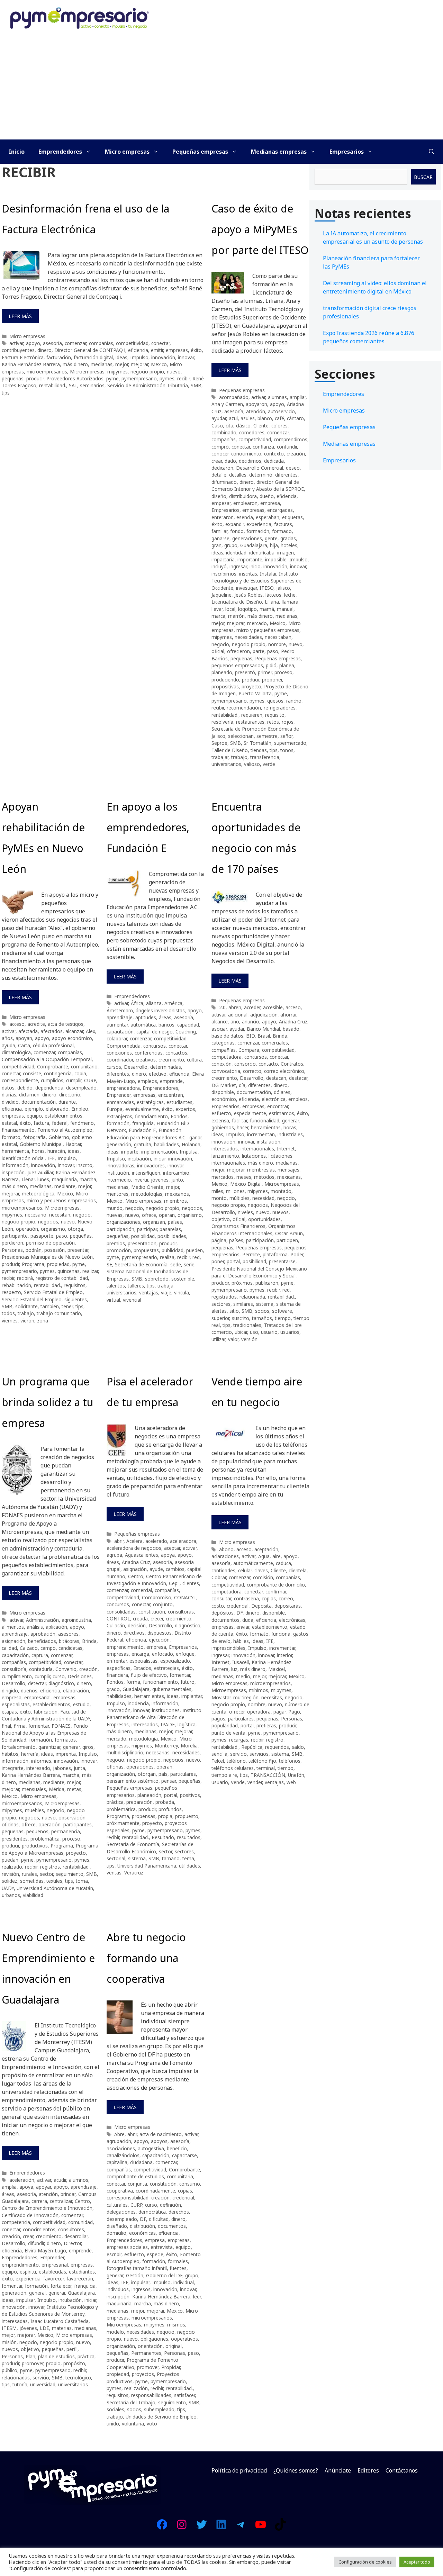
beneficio (177, 2148)
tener (67, 1306)
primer (265, 672)
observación (72, 1818)
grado (113, 1689)
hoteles (289, 545)
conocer (220, 454)
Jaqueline (221, 595)
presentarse (282, 1261)
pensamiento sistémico (133, 1781)
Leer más (20, 316)
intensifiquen (146, 1173)
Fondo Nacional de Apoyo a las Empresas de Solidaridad (45, 1733)
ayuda (8, 1045)
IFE (51, 1158)
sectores (221, 1304)
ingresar (238, 566)
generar (290, 1120)
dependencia (49, 1088)
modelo (115, 2332)
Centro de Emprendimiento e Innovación (47, 2208)
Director (72, 2243)
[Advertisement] (221, 88)
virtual (113, 1300)
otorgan (147, 1774)
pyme (112, 378)
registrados (224, 1297)
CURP (90, 1080)
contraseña (246, 1598)
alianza (154, 1003)
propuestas (146, 1250)
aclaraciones (225, 1556)
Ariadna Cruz (293, 1022)
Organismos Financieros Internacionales (254, 1230)
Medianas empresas (279, 152)
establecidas (52, 2272)
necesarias (158, 1752)
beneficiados (42, 1641)
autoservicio (281, 411)
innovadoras (120, 1165)
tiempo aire (224, 1775)
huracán (56, 1151)
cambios (175, 1569)
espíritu (28, 2272)
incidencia (138, 1703)
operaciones (140, 1767)
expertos (185, 1109)
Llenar (28, 1179)
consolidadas (121, 1612)
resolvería (222, 722)
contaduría (41, 1669)
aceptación (266, 1549)
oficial (218, 651)
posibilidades (172, 1236)
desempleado (81, 1088)
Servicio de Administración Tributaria (148, 385)
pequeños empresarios (237, 665)
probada (165, 1802)
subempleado (159, 2409)
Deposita (261, 1606)
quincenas (69, 1271)
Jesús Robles (248, 595)
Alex (91, 1031)
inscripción (118, 2297)
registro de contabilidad (62, 1278)
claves (261, 1570)
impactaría (223, 559)
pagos (218, 1719)
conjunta (137, 2184)
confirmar (276, 1592)
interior (284, 1655)
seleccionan (241, 736)
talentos (116, 1286)
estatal (9, 1123)
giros (88, 1747)
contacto (268, 1064)
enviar (243, 1627)
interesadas (15, 2321)
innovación (163, 357)
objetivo (221, 1219)
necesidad (263, 1198)
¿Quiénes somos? (296, 2470)
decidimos (250, 461)
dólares (282, 1092)
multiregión (246, 1697)
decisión (137, 1625)
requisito (275, 715)
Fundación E (142, 1130)
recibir (183, 378)
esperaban (268, 517)
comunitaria (180, 2176)
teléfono (236, 1761)
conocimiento (246, 454)
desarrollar (76, 2236)
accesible (273, 1007)
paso (273, 651)
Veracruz (134, 1873)
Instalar (268, 574)
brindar (68, 2194)
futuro (188, 1682)
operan (167, 1215)
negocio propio (147, 372)
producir (35, 378)
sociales (115, 2409)
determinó (261, 475)
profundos (170, 1809)
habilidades (166, 1144)
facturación (59, 357)
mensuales (34, 1789)
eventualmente (142, 1109)
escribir (114, 2254)
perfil (72, 2349)
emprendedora (123, 1088)
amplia (9, 2187)
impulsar (25, 2300)
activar (16, 343)
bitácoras (69, 1641)
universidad (43, 2384)
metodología (143, 1739)
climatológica (16, 1052)
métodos (264, 1177)
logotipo (247, 609)
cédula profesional (53, 1045)
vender (255, 1782)
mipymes (117, 372)
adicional (238, 1015)
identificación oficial (23, 1158)
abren (235, 1007)
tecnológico (78, 2378)
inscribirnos (224, 574)
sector (46, 1874)
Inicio (17, 152)
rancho (294, 701)
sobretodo (157, 1279)
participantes (78, 1824)
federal (60, 1123)
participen (287, 1240)
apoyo (33, 343)
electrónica (274, 1099)
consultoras (181, 1612)
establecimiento (270, 1627)
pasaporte (42, 1236)
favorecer (53, 2279)
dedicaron (222, 468)
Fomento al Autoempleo (65, 1130)
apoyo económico (72, 1038)
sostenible (183, 1279)
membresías (261, 1170)
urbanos (11, 1895)
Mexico (159, 364)
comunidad (80, 2222)
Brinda (280, 1036)
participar (147, 1229)
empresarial (37, 1697)
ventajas (149, 1292)
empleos (147, 1081)
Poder (297, 1254)
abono (226, 1549)
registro (275, 1740)
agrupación (119, 2141)
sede (176, 1264)
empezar (221, 503)
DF (239, 1613)
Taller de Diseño (230, 750)
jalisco (283, 588)
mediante (65, 1186)
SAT (73, 385)
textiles (54, 1881)
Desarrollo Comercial (260, 468)
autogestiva (151, 2148)
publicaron (267, 1283)
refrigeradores (280, 708)
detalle (219, 475)
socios (262, 1311)
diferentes (286, 475)
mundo (115, 1208)
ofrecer (237, 1712)
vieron (27, 1321)
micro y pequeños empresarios (61, 1200)
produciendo (225, 680)
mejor (122, 364)
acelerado (156, 1541)
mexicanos (177, 1194)
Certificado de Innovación (30, 2215)
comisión (263, 1577)
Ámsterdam (120, 1010)
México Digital (246, 1184)
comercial (141, 1590)
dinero (44, 350)
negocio (220, 644)
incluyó (219, 566)
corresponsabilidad (128, 2198)
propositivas (225, 686)
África (137, 1003)
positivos (190, 1795)
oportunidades (264, 1219)
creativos (146, 1060)
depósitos (223, 1613)
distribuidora (243, 496)
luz (234, 1669)
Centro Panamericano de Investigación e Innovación (154, 1580)
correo (286, 1598)
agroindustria (76, 1620)
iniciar (160, 1159)
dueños (29, 1691)
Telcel (218, 1761)
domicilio (116, 2233)
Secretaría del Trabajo (131, 2402)
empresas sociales (127, 2247)
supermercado (290, 743)
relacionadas (16, 2378)
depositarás (288, 1606)
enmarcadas (120, 1102)
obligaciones (154, 2339)
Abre (119, 2134)
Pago (294, 1712)
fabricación (46, 1712)
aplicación (56, 1627)
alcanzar (74, 1031)
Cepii (174, 1583)
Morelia (189, 1746)
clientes (191, 1583)
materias (62, 2328)
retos (273, 722)
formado (282, 531)
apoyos (159, 2141)
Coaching (186, 1032)
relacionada (252, 1297)
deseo (293, 468)
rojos (288, 722)
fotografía (34, 1137)
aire (277, 1556)
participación (120, 1229)
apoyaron (256, 404)
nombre (277, 644)
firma (20, 1726)
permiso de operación (50, 1243)
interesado (38, 1768)
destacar (298, 1078)
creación (296, 454)
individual (184, 2282)
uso (254, 1332)
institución (118, 1173)
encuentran (171, 1095)
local (230, 609)
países (175, 1222)
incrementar (282, 1648)
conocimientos (39, 2229)
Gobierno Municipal (41, 1144)
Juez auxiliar (40, 1172)
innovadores (151, 1165)
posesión (55, 1250)
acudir (60, 2180)
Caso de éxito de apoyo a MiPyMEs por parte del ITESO (260, 229)
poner (218, 1261)
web (291, 1782)
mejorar (139, 364)
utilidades (189, 1866)
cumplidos (52, 1080)
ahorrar (288, 1015)
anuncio (251, 1022)
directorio (70, 1095)
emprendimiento (125, 1647)
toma (82, 1881)
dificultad (159, 2219)
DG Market (224, 1085)
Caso (217, 426)
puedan (10, 1860)
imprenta (66, 1754)
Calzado (29, 1648)
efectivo (158, 1074)
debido (25, 1088)
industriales (290, 1134)
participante (15, 1236)
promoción (119, 1250)
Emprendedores (60, 152)
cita (229, 426)
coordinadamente (155, 2191)
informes (41, 1761)
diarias (9, 1095)
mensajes (288, 1170)
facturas (283, 524)
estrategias (166, 1668)
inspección (13, 1172)
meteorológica (38, 1194)
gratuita (143, 1144)
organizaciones (123, 1222)
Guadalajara (254, 545)
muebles (34, 1810)
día (242, 1085)
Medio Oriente (147, 1187)
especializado (175, 1661)
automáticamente (253, 1563)
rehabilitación (16, 1285)
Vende (238, 1782)
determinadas (166, 1067)
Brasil (264, 1036)
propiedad (58, 1264)
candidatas (70, 1648)
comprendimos (291, 439)
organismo (53, 1229)
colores (279, 426)
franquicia (143, 1123)
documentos (225, 1620)
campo (48, 1648)
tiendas (259, 750)
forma (133, 1682)
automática (143, 1025)
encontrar (278, 1106)
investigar (246, 588)
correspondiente (20, 1080)
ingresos (141, 2289)
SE (109, 1264)
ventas (114, 1873)
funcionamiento (160, 1682)
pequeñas (13, 378)
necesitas (272, 1697)
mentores (117, 1194)
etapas (9, 1712)
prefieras (266, 1725)
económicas (142, 2233)
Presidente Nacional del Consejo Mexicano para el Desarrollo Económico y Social (259, 1272)
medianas (102, 364)
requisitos (75, 1285)
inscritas (248, 574)
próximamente (123, 1823)
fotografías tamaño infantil (137, 2268)
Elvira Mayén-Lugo (45, 2250)
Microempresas (87, 372)
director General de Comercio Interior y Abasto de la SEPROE (258, 485)
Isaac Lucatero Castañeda (60, 2321)
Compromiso (157, 1597)
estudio (81, 1704)
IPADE (168, 1724)
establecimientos (64, 1116)
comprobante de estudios (135, 2176)
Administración (42, 1620)
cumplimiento (17, 1676)
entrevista (162, 2247)
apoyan (24, 1038)
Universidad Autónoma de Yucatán (55, 1888)
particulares (183, 1774)
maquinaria (64, 1179)
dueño (267, 496)
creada (140, 1619)
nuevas (115, 1215)
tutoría (20, 2384)
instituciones (166, 1710)
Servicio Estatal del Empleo (32, 1299)
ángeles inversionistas (160, 1010)
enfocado (162, 1654)
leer (197, 2297)
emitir (157, 350)
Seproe (219, 743)
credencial (238, 1606)
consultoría (14, 1669)
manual (285, 609)
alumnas (277, 397)
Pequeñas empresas (200, 152)
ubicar (241, 1332)
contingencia (58, 1073)
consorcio (245, 1064)
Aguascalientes (142, 1555)
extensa (220, 1120)
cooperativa (120, 2191)
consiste (32, 1073)
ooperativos (184, 2339)
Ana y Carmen (227, 404)
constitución (152, 1612)
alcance (220, 1022)
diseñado (117, 2226)
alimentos (13, 1627)
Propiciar (171, 2367)
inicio (255, 566)
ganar (195, 1137)
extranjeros (119, 1116)
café (279, 418)
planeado (222, 672)
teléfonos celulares (233, 1768)
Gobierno (59, 1137)
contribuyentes (18, 350)
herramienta (15, 1151)
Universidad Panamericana (147, 1866)
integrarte (13, 1768)
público (10, 2370)
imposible (276, 559)
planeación (149, 1795)
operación (27, 1229)
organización (121, 1774)
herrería (30, 1754)
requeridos (277, 1747)
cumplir (74, 1080)
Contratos (292, 1064)
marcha (88, 1179)
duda (248, 1620)
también (50, 1306)
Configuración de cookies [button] (365, 2562)
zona (43, 1321)
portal (233, 1261)
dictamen (29, 1095)
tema (188, 1858)
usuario (269, 1332)
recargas (239, 1740)
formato (11, 1137)
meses (244, 1177)
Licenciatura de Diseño (237, 602)
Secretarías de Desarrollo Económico (150, 1848)
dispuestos (160, 1633)
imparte (130, 1152)
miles (217, 1191)
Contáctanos (402, 2470)
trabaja (165, 1286)
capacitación (120, 1032)
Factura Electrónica (23, 357)
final (6, 1726)
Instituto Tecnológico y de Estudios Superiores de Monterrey (50, 2310)
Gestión (135, 2275)
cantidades (223, 1570)
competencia (16, 2222)
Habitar (73, 1144)
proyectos (143, 2374)
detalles (238, 475)
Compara (249, 1050)
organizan (154, 1222)
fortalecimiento (19, 1747)
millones (235, 1191)
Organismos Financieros (238, 1226)
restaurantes (250, 722)
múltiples (239, 1198)
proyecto (251, 686)
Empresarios (347, 152)
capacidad (188, 1025)
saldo (298, 1747)
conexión (221, 1064)
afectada (28, 1031)
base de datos (227, 1036)
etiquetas (292, 517)
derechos (179, 2212)
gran (216, 545)
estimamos (282, 1113)
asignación (13, 1641)
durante (67, 1102)
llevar (217, 609)
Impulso (139, 357)
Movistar (221, 1697)
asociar (219, 1029)
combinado (224, 432)
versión (249, 1339)
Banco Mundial (263, 1029)
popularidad (225, 1725)
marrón (236, 616)
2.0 (222, 1007)
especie (155, 2254)
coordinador (120, 1060)
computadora (227, 1057)
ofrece (149, 1215)
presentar (78, 1250)
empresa (270, 503)
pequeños (37, 1831)
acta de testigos (66, 1024)
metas (74, 1789)
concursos (155, 1046)
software (282, 1311)
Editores (368, 2470)
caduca (283, 1563)
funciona (281, 1634)
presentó (245, 672)
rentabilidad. (53, 385)
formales (178, 2261)
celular (245, 1570)
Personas (12, 1250)
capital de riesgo (155, 1032)
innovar (186, 357)
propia (165, 1816)
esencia (245, 517)
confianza (263, 447)
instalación (269, 1142)
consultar (221, 1598)
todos (8, 1313)
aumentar (117, 1025)
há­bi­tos (10, 1754)
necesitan (60, 1215)
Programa (33, 1264)
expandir (234, 524)
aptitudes (146, 1017)
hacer (242, 1127)
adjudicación (264, 1015)
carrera (39, 2201)
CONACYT (185, 1597)
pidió (271, 665)
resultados (189, 1837)
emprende (171, 1081)
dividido (10, 1102)
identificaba (262, 553)
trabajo (239, 757)
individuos (118, 2289)
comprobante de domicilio (276, 1585)
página (219, 1240)
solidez (10, 1881)
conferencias (149, 1053)
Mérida (57, 1789)
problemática (45, 1839)
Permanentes (146, 2353)
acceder (252, 1007)
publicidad (173, 1250)
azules (248, 418)
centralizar (61, 2201)
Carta (24, 1045)
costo (218, 1606)
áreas (165, 1017)
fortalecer (61, 2286)
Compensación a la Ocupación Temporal (47, 1059)
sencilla (219, 1754)
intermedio (119, 1180)
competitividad (132, 343)
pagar (279, 1712)
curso (59, 1676)
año (235, 1022)
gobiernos (223, 1127)
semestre (267, 736)
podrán (34, 1250)
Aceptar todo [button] (417, 2562)
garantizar (49, 1747)
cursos (114, 1067)
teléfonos (290, 1761)
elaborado (57, 1109)
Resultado (163, 1837)
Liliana (272, 602)
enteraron (223, 517)
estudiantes (179, 1102)
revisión (10, 1874)
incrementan (261, 1134)
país (163, 1774)
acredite (36, 1024)
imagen (286, 553)
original (174, 2346)
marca (218, 616)
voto (152, 2424)
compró (220, 447)
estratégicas (150, 1102)
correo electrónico (284, 1071)
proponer (272, 680)
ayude (156, 1569)
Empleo (80, 1109)
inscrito (84, 1165)
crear (217, 461)
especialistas (16, 1704)
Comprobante (53, 1066)
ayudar (219, 418)
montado (281, 1191)
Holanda (191, 1144)
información (15, 1165)
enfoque (185, 1654)
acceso (17, 1024)
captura (40, 1655)
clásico (243, 426)
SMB (196, 385)
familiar (219, 531)
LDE (44, 2328)
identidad (236, 553)
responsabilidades (151, 2395)
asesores (68, 1634)
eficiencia (138, 350)
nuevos (281, 1212)
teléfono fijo (262, 1761)
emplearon (245, 503)
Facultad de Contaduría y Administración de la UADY (46, 1715)
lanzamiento (225, 1156)
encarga (140, 1654)
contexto (274, 454)
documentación (39, 1102)
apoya (168, 1555)
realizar (90, 1271)
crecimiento (171, 1060)
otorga (75, 1229)
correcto (252, 1071)
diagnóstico (61, 1683)
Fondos (179, 1116)
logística (187, 1724)
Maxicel (277, 1669)
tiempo (283, 1318)
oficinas (10, 1824)
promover (33, 2363)
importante (250, 559)
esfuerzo (221, 1113)
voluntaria (133, 2424)
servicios (259, 1754)
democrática (152, 2212)
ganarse (220, 538)
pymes (167, 378)
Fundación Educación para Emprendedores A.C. (147, 1134)
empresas (177, 350)
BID (250, 1036)
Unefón (296, 1775)
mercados (223, 1177)
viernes (10, 1321)
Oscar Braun (289, 1233)
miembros (175, 1201)
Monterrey (166, 1746)
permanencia (66, 1831)
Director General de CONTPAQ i (90, 350)
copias (269, 1598)
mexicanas (289, 1177)
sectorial (116, 1858)
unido (113, 2424)
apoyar (43, 2187)
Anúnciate (338, 2470)
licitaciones (254, 1156)
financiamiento (18, 1130)
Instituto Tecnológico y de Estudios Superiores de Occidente (256, 581)
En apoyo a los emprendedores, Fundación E (148, 827)
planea (287, 665)
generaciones (247, 538)
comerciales (275, 1043)
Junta (79, 1768)
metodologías (147, 1194)
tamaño (171, 1858)
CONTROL (118, 1619)
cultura (194, 1060)
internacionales (257, 1149)
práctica (115, 1802)
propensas (144, 1816)
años (7, 1038)
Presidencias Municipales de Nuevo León (47, 1257)
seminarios (92, 385)
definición (170, 2205)
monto (219, 1198)
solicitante (26, 1306)
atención (256, 411)
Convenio (66, 1669)
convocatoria (226, 1071)
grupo (231, 545)
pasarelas (170, 1229)
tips (6, 393)
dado (230, 461)
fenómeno (82, 1123)
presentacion (142, 1243)
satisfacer (184, 2395)
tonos (287, 750)
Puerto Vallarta (255, 693)
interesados (225, 1149)
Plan (30, 2356)
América (173, 1003)
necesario (36, 1215)
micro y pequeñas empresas (268, 630)
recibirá (25, 1278)
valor (233, 1339)
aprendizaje (120, 1017)
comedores (252, 432)
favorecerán (80, 2279)
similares (243, 1304)
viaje (166, 1292)
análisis (35, 1627)
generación (119, 1144)
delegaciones (121, 2212)
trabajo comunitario (59, 1313)
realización (136, 2388)
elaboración (76, 1691)
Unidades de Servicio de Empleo (161, 2417)
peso (193, 2353)
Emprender (119, 1095)
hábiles (241, 1641)
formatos (65, 1740)
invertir (141, 1180)
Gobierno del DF (164, 2275)
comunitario (84, 1066)
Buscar (423, 177)
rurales (29, 1874)
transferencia (265, 757)
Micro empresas (127, 152)
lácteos (273, 595)
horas (38, 1151)
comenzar (75, 343)
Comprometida (124, 1046)
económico (224, 1099)
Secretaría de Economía (141, 1264)
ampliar (298, 397)
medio (243, 1676)
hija (274, 545)
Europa (115, 1109)
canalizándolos (123, 2155)
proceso (283, 672)
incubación (139, 1159)
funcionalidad (265, 1120)
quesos (275, 701)
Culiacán (116, 1625)
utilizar (218, 1339)
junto (177, 1180)
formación (258, 531)
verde (269, 764)
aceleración (22, 2180)
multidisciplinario (125, 1752)
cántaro (295, 418)
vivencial (132, 1300)
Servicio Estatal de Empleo (53, 1292)
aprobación (43, 1634)
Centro (136, 1576)
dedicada (274, 461)
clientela (298, 1570)
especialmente (250, 1113)
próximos (242, 1283)
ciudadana (141, 2162)
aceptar (172, 1548)
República (252, 1747)
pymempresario (139, 378)
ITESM (9, 2328)
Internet (286, 1149)
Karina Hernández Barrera (31, 364)
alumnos (79, 2180)
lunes (43, 1179)
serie (189, 1264)
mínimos (259, 1690)
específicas (119, 1668)
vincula (182, 1292)
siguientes (76, 1299)
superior (220, 1318)
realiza (167, 1257)
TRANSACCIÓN (268, 1775)
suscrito (241, 1318)
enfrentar (117, 1661)
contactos (176, 1053)
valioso (252, 764)
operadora (259, 1712)
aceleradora (183, 1541)
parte (259, 651)
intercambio (176, 1173)
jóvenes (160, 1180)
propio (53, 2363)
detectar (37, 1683)
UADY (8, 1888)
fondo (237, 531)
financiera (117, 1675)
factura (41, 1123)
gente (271, 538)
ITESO (266, 588)
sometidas (32, 1881)
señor (286, 736)
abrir (119, 1541)
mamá (267, 609)
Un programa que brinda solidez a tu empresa (47, 1402)
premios (116, 1243)
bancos (166, 1025)
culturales (117, 2205)
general (37, 2293)
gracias (288, 538)
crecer (157, 1619)
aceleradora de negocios (134, 1548)
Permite (251, 1254)
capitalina (117, 2162)
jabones (62, 1768)
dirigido (10, 1691)
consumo (190, 2184)
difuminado (224, 482)
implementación (159, 1152)
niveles (245, 1212)
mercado (257, 623)
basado (291, 1029)
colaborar (117, 1038)
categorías (223, 1043)
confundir (287, 447)
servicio (238, 1754)
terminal (266, 1768)
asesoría (52, 343)
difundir (36, 2243)
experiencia (259, 524)
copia (80, 1073)
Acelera (134, 1541)
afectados (52, 1031)
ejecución (159, 1640)
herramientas (266, 1127)
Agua (264, 1556)
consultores (71, 2229)
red (196, 1257)
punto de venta (228, 1733)
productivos (35, 1846)
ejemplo (34, 1109)
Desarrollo (136, 1067)
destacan (276, 1078)
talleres (136, 1286)
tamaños (262, 1318)
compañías (101, 343)
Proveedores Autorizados (75, 378)
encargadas (280, 510)
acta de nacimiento (161, 2134)
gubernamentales (172, 1689)
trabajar (220, 757)
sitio (234, 1311)
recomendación (244, 708)
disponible (223, 1092)
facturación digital (93, 357)
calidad (9, 1648)
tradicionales (247, 1325)
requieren (252, 715)
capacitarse (184, 2155)
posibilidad (143, 1236)
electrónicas (292, 1620)
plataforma (275, 1254)
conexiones (119, 1053)
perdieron (12, 1243)
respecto (11, 1292)
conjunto (163, 1604)
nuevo (174, 372)
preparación (139, 1802)
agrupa (114, 1555)
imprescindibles (228, 1648)
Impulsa (189, 1152)
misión (9, 2342)
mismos (176, 2325)
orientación (150, 2346)
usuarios (290, 1332)
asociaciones (121, 2148)
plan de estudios (56, 2356)
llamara (290, 602)
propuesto (187, 1816)
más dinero (75, 364)
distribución (142, 2226)
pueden (195, 1250)
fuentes (178, 2268)
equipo (34, 1116)
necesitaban (278, 637)
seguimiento (70, 1874)
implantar (192, 1696)
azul (233, 418)
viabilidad (33, 1895)
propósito (74, 2363)
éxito (196, 350)
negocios (48, 1222)
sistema (265, 1304)
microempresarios (47, 372)
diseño (219, 496)
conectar (160, 343)
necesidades (248, 637)
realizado (12, 1867)
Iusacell (241, 1662)
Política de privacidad (239, 2470)
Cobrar (219, 1577)
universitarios (226, 764)
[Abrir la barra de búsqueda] (432, 152)
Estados (142, 1668)
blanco (265, 418)
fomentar (39, 1726)
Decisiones (80, 1676)
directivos (134, 1633)
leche (290, 595)
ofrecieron (238, 651)
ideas (121, 357)
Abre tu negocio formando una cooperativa (146, 1958)
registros (50, 1867)
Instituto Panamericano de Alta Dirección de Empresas (154, 1717)
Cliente (261, 426)
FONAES (61, 1726)
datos (8, 1088)
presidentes (15, 1839)
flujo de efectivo (149, 1675)
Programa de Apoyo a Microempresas (50, 1849)
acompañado (234, 397)
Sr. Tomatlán (257, 743)
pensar (169, 1781)
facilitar (239, 1120)
